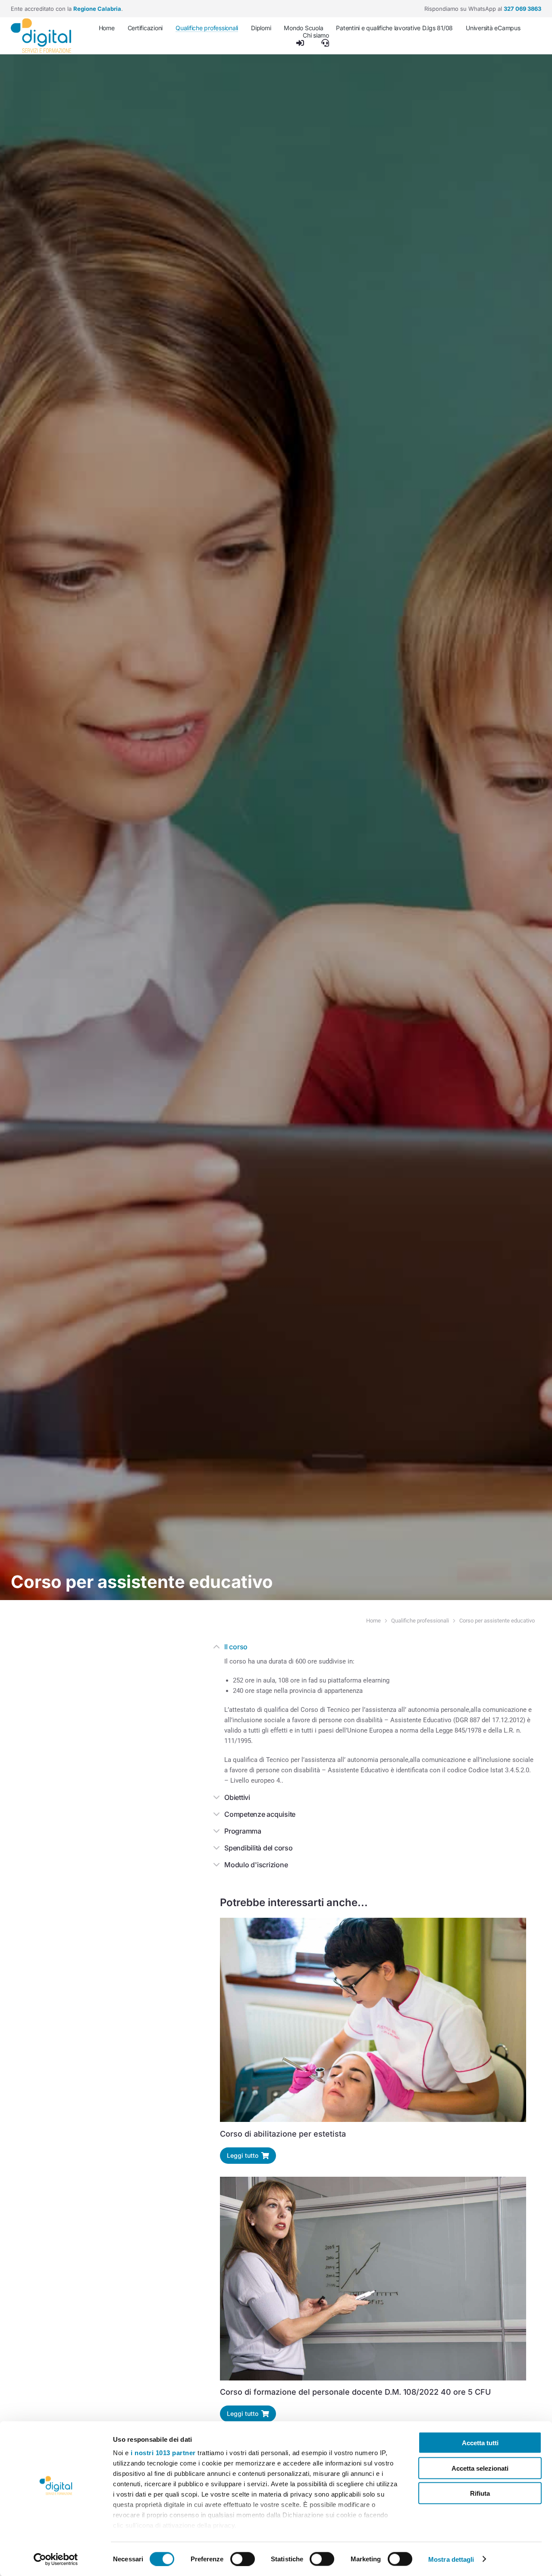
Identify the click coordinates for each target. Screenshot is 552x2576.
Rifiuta (480, 2493)
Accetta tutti (480, 2443)
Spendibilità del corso (259, 1848)
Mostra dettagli (451, 2559)
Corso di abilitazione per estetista (283, 2133)
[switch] (243, 2559)
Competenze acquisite (260, 1814)
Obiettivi (237, 1797)
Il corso (236, 1647)
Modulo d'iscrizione (256, 1865)
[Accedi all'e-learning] (300, 43)
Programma (243, 1831)
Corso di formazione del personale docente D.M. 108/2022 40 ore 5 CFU (355, 2392)
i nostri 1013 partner (163, 2453)
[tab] (373, 1648)
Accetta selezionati (480, 2468)
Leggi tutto (243, 2155)
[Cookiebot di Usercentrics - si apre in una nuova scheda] (56, 2559)
